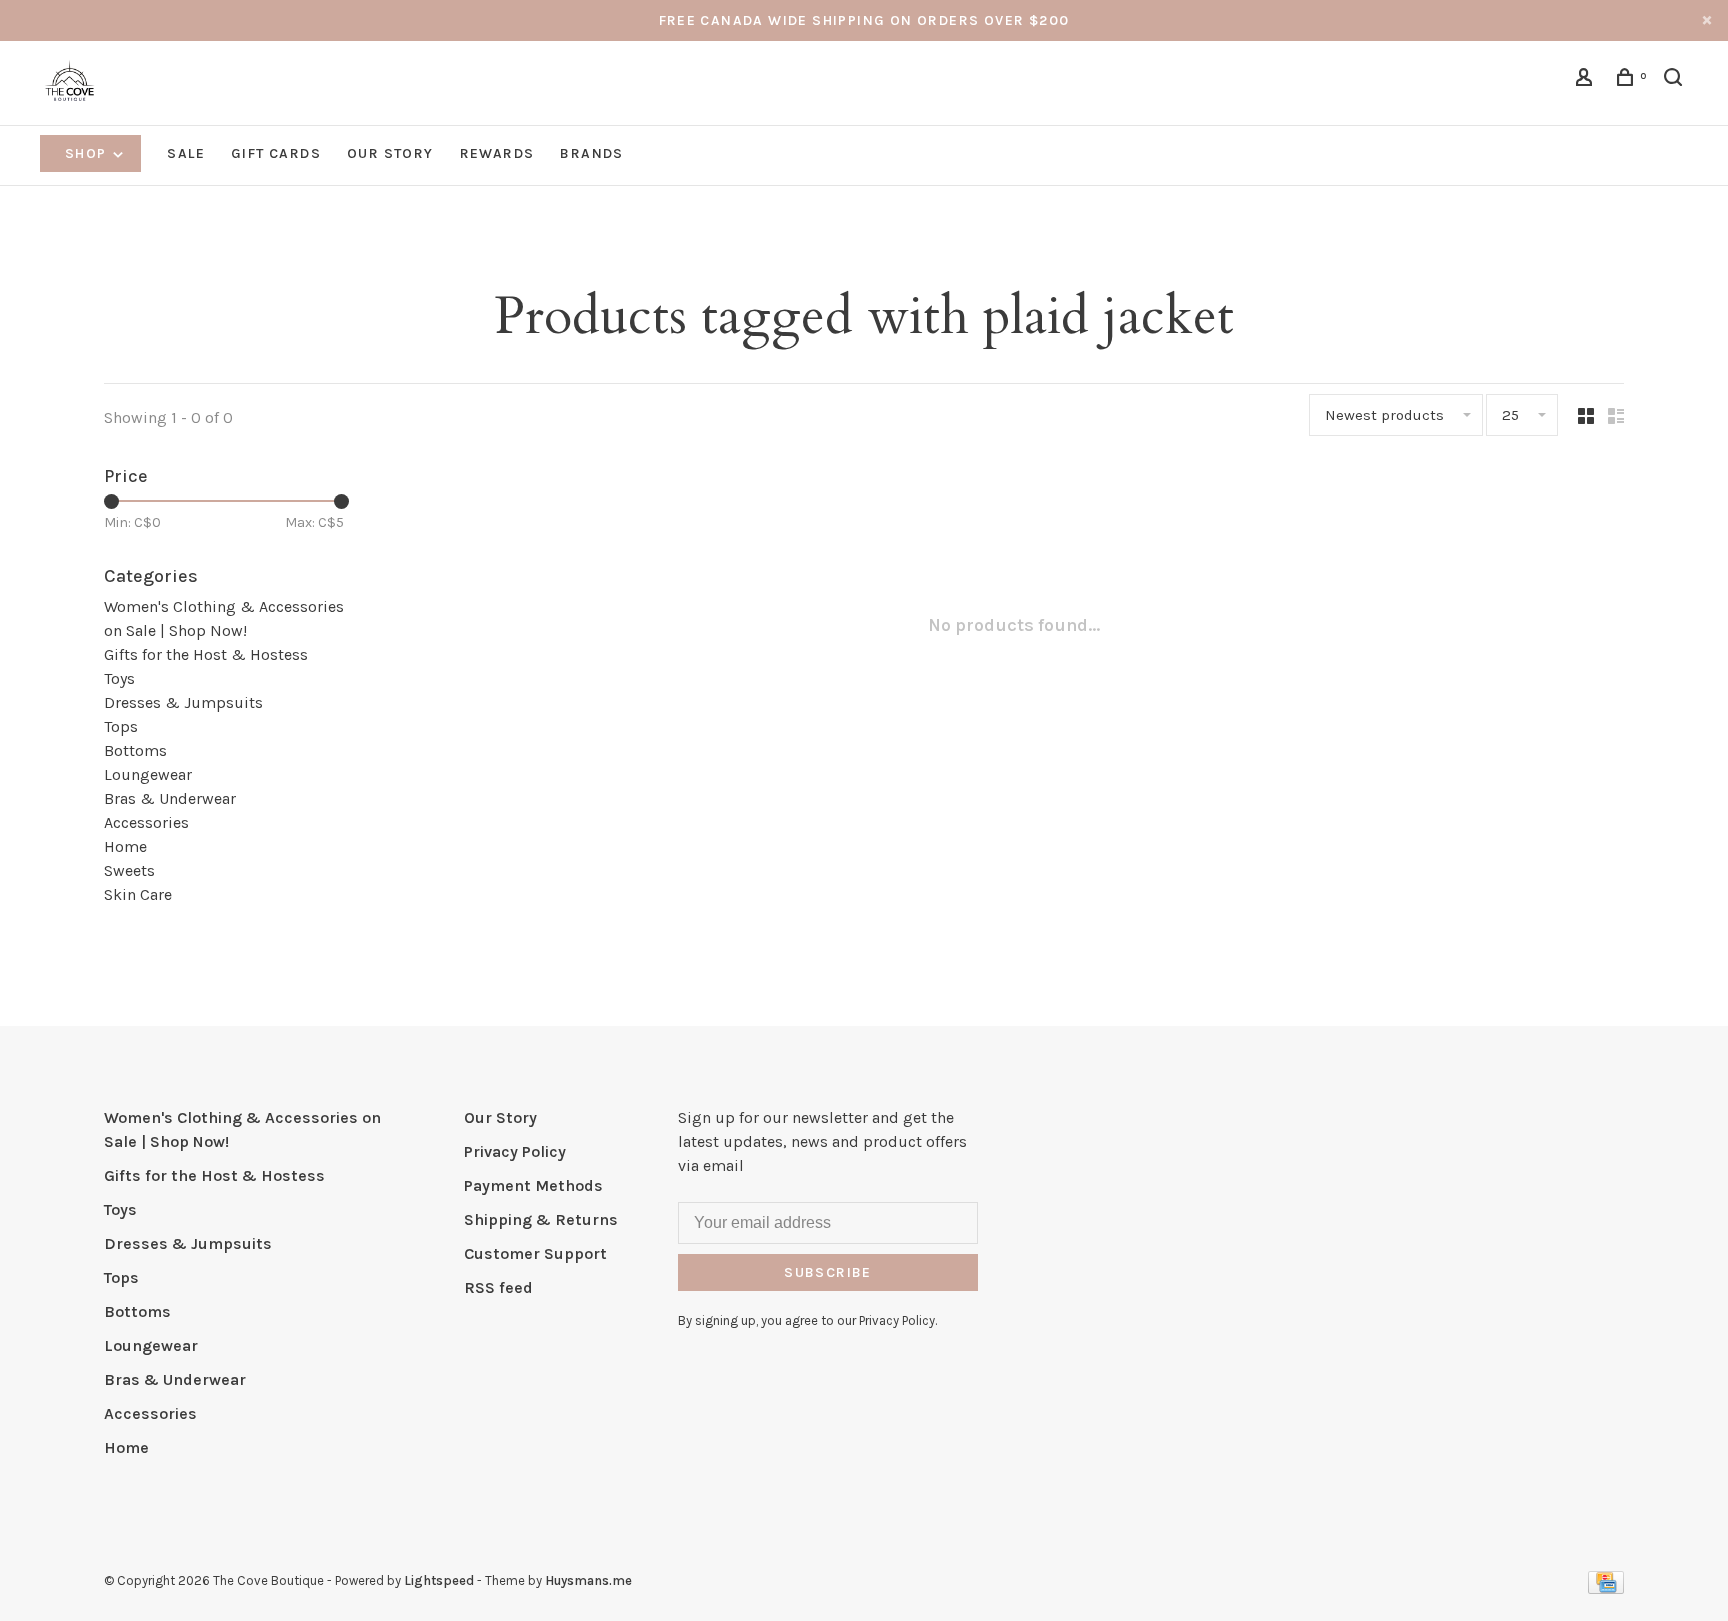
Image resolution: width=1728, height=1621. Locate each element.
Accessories (146, 822)
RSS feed (498, 1287)
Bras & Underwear (170, 798)
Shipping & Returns (541, 1219)
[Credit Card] (1606, 1588)
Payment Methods (533, 1185)
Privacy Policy (515, 1151)
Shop (88, 153)
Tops (121, 726)
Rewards (497, 153)
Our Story (390, 153)
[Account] (1587, 80)
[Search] (1676, 80)
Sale (186, 153)
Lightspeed (439, 1580)
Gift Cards (276, 153)
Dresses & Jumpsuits (183, 702)
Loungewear (148, 774)
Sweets (129, 870)
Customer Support (535, 1253)
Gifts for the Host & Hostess (206, 654)
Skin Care (138, 894)
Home (125, 846)
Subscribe (828, 1272)
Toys (119, 678)
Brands (591, 153)
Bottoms (135, 750)
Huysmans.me (588, 1580)
